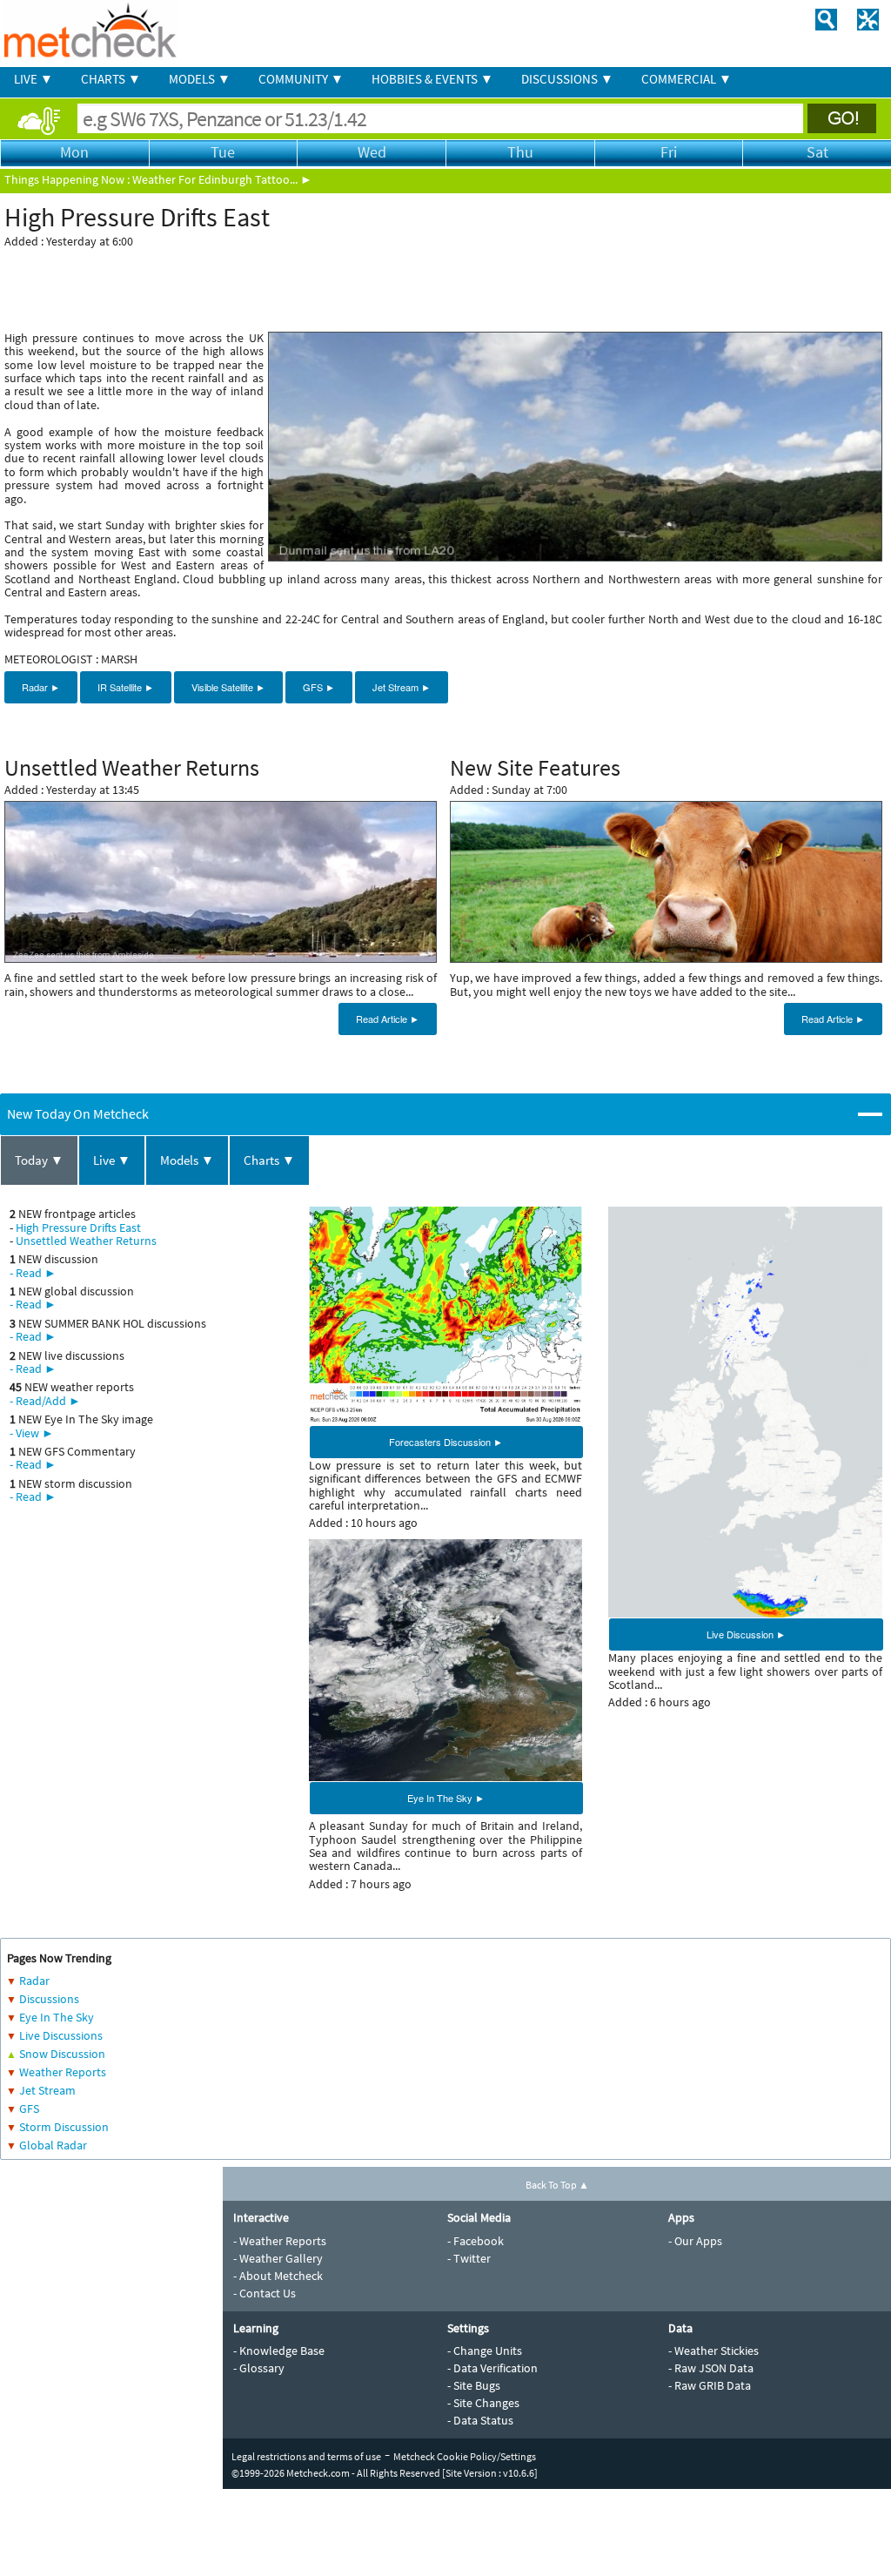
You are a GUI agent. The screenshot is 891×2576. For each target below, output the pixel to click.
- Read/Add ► (45, 1401)
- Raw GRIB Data (710, 2385)
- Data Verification (492, 2368)
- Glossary (259, 2368)
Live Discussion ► (746, 1634)
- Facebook (476, 2241)
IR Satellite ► (126, 687)
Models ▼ (187, 1160)
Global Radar (53, 2145)
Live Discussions (61, 2035)
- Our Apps (695, 2241)
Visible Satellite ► (228, 687)
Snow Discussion (62, 2054)
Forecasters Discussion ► (446, 1442)
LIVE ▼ (33, 79)
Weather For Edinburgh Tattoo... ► (222, 179)
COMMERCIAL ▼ (687, 79)
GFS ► (319, 687)
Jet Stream (47, 2090)
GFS (29, 2109)
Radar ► (41, 687)
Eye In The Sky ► (446, 1798)
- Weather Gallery (278, 2258)
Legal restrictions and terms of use (306, 2456)
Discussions (49, 1999)
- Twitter (469, 2258)
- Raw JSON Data (711, 2368)
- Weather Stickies (713, 2351)
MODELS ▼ (200, 79)
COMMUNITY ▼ (301, 79)
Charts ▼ (269, 1160)
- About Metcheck (278, 2276)
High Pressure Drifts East (78, 1227)
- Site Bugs (474, 2385)
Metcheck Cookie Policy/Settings (465, 2456)
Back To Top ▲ (557, 2185)
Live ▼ (112, 1160)
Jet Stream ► (402, 687)
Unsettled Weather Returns (86, 1241)
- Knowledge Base (279, 2351)
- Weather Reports (280, 2241)
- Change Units (485, 2351)
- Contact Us (265, 2293)
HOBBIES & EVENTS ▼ (432, 79)
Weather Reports (63, 2072)
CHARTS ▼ (111, 79)
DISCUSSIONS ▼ (567, 79)
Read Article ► (388, 1019)
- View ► (32, 1433)
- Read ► (33, 1273)
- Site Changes (483, 2403)
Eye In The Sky (57, 2017)
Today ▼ (39, 1160)
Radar (34, 1981)
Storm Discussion (64, 2127)
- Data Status (480, 2420)
